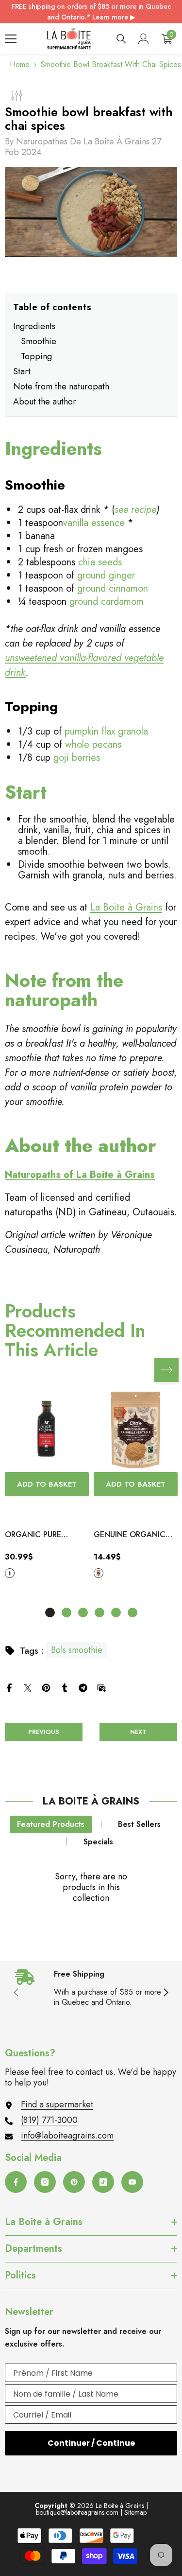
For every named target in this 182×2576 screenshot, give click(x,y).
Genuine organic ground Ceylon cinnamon (130, 1535)
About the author (45, 402)
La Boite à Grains (126, 907)
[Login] (144, 39)
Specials (98, 1842)
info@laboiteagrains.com (67, 2136)
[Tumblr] (65, 1687)
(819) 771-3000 (49, 2120)
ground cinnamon (113, 588)
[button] (166, 1370)
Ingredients (34, 326)
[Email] (101, 1687)
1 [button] (50, 1612)
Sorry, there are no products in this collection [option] (91, 1887)
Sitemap (135, 2512)
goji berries (77, 758)
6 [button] (132, 1612)
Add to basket (47, 1484)
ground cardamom (107, 602)
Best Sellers (139, 1824)
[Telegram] (83, 1687)
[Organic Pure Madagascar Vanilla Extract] (47, 1430)
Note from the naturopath (61, 386)
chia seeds (100, 562)
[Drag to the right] (165, 1993)
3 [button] (83, 1612)
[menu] (11, 39)
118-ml (10, 1573)
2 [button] (66, 1612)
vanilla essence (94, 523)
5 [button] (116, 1612)
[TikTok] (103, 2182)
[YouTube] (132, 2182)
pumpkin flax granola (106, 731)
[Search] (121, 39)
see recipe (135, 510)
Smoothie (39, 341)
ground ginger (106, 575)
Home (20, 65)
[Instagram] (45, 2182)
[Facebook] (9, 1687)
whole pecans (93, 745)
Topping (36, 356)
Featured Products (51, 1824)
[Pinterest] (46, 1687)
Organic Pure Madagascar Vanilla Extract (39, 1535)
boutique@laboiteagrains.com (77, 2512)
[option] (47, 1484)
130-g (99, 1573)
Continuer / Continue (91, 2443)
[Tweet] (28, 1687)
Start (22, 371)
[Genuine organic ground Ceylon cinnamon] (136, 1430)
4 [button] (99, 1612)
